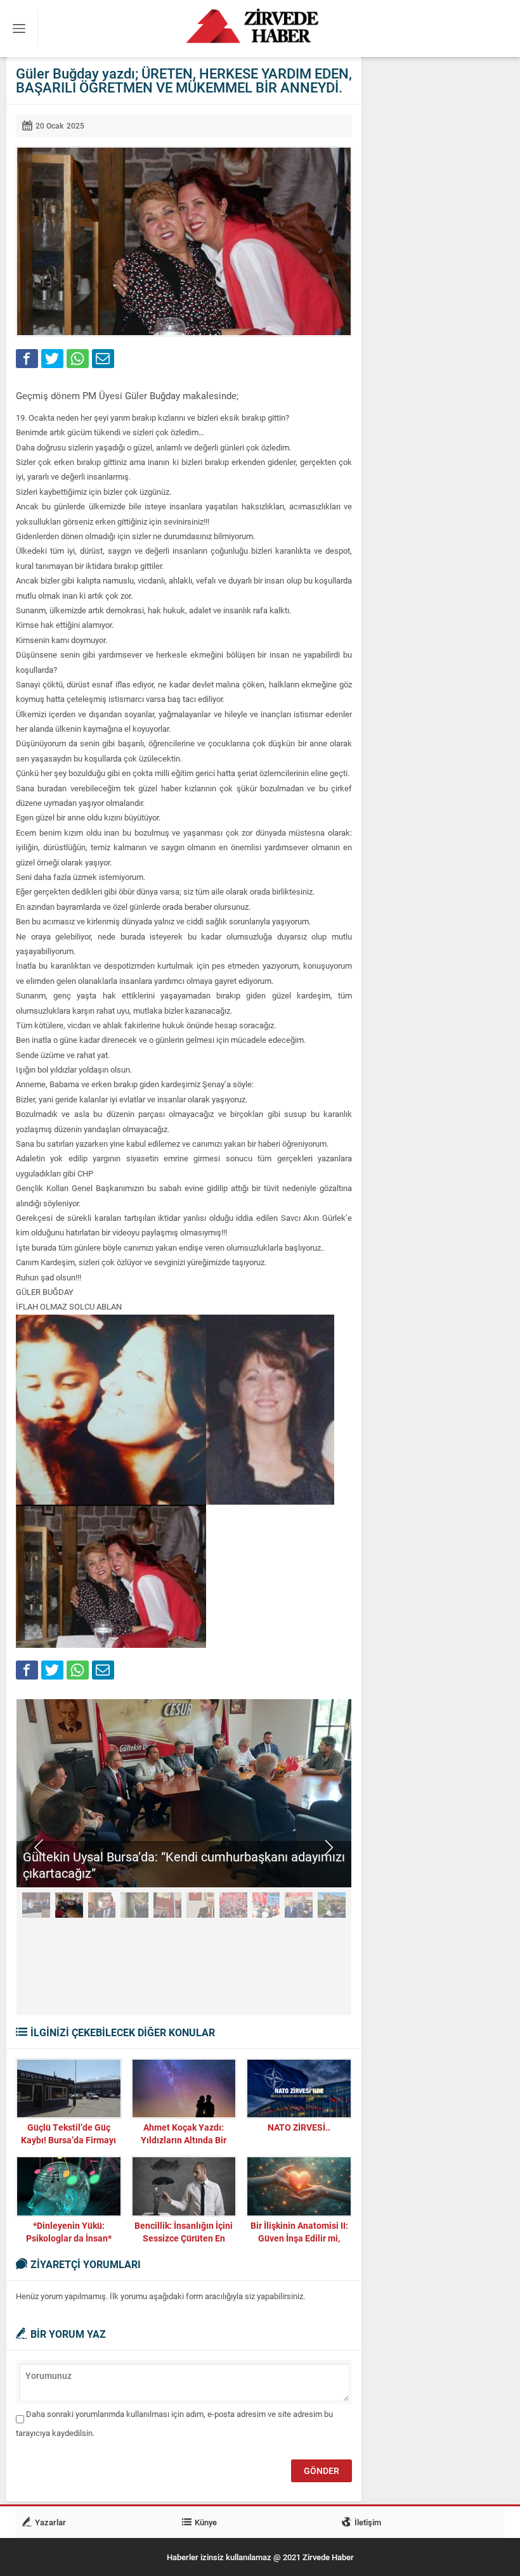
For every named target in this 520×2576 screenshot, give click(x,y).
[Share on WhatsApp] (78, 359)
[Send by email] (103, 359)
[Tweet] (52, 359)
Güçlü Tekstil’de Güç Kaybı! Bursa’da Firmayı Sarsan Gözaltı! (68, 2140)
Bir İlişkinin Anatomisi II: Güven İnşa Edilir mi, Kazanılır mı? (299, 2238)
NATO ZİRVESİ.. (299, 2127)
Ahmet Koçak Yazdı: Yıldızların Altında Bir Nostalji (184, 2140)
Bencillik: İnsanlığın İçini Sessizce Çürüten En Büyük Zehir (184, 2238)
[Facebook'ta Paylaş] (27, 359)
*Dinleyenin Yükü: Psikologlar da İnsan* (69, 2232)
